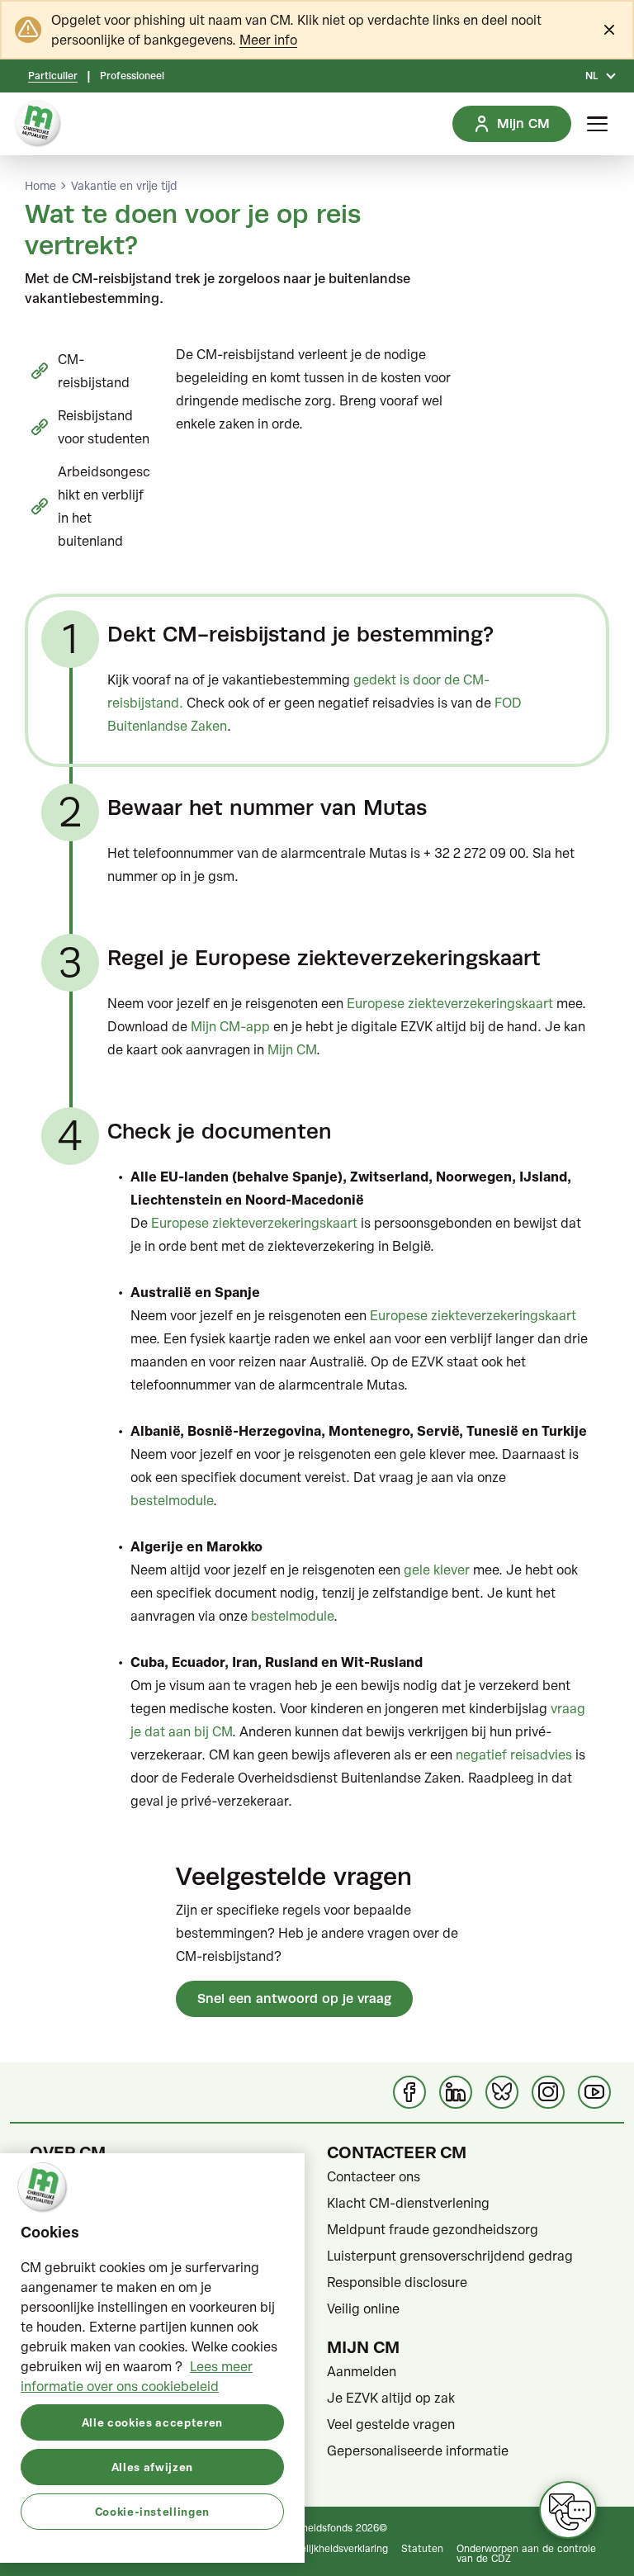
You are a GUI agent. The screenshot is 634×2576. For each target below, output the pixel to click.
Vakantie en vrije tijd (124, 186)
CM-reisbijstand (94, 371)
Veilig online (363, 2308)
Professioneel (132, 76)
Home (40, 186)
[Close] (609, 30)
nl (591, 76)
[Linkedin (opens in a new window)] (456, 2092)
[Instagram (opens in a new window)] (548, 2092)
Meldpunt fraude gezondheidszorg (433, 2229)
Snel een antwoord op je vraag (294, 1998)
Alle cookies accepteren (152, 2422)
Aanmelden (362, 2371)
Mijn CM (292, 1049)
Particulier (53, 76)
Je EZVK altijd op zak (391, 2398)
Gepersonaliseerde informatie (418, 2451)
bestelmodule (172, 1500)
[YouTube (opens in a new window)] (594, 2092)
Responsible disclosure (397, 2282)
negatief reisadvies (514, 1754)
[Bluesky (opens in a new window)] (502, 2092)
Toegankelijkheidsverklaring (325, 2548)
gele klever (437, 1570)
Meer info (268, 40)
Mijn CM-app (230, 1026)
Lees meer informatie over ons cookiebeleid (137, 2376)
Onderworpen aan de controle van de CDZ (526, 2553)
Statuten (422, 2548)
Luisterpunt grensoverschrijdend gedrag (450, 2256)
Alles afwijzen (152, 2467)
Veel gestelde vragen (391, 2424)
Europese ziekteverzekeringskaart (450, 1003)
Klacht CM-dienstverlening (408, 2203)
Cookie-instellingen (152, 2511)
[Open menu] (597, 124)
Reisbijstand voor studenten (104, 427)
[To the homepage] (38, 124)
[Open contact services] (568, 2510)
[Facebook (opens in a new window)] (409, 2092)
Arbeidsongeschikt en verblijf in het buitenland (104, 506)
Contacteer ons (374, 2176)
